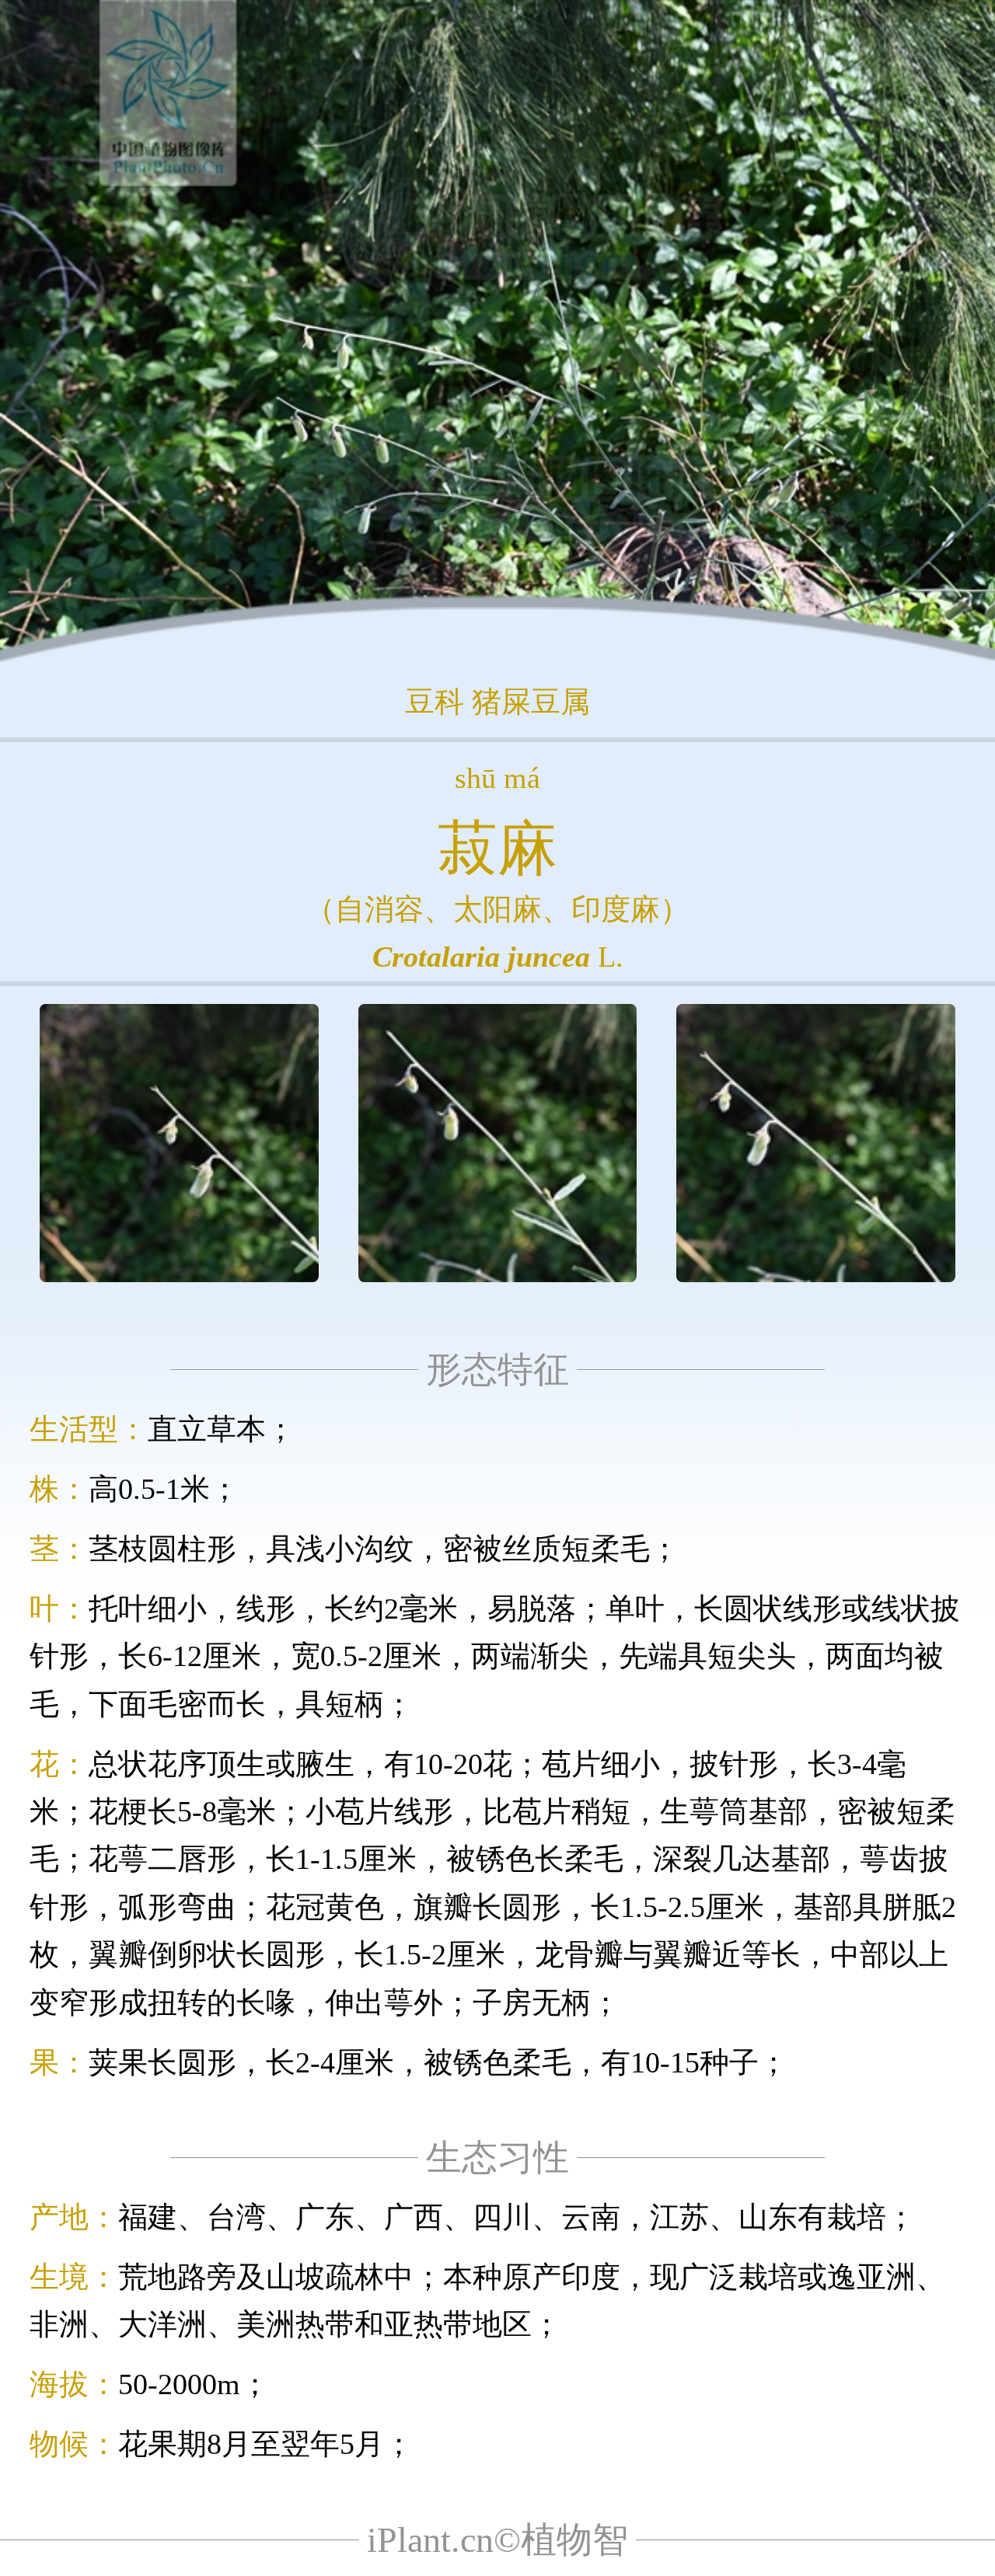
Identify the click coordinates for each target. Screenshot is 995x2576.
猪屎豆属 (531, 702)
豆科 (435, 702)
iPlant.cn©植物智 (497, 2540)
